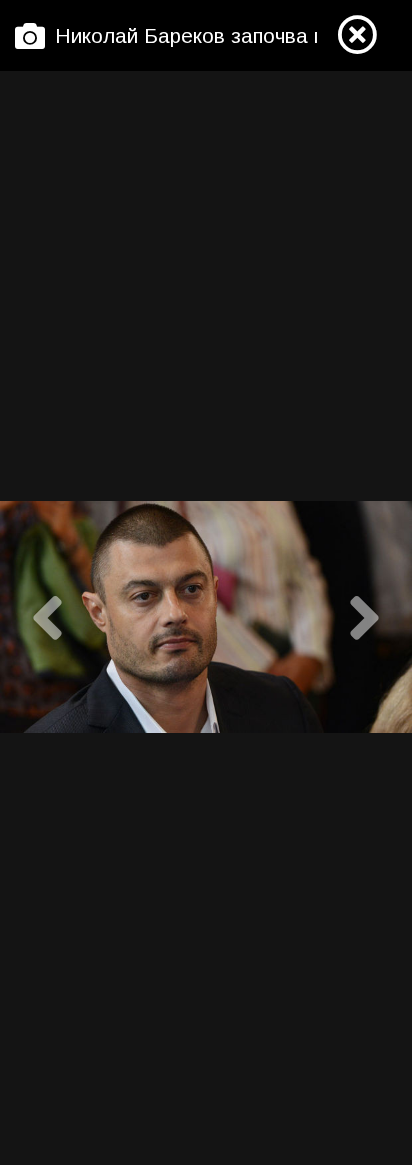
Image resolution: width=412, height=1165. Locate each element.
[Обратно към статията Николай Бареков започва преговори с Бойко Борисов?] (357, 36)
